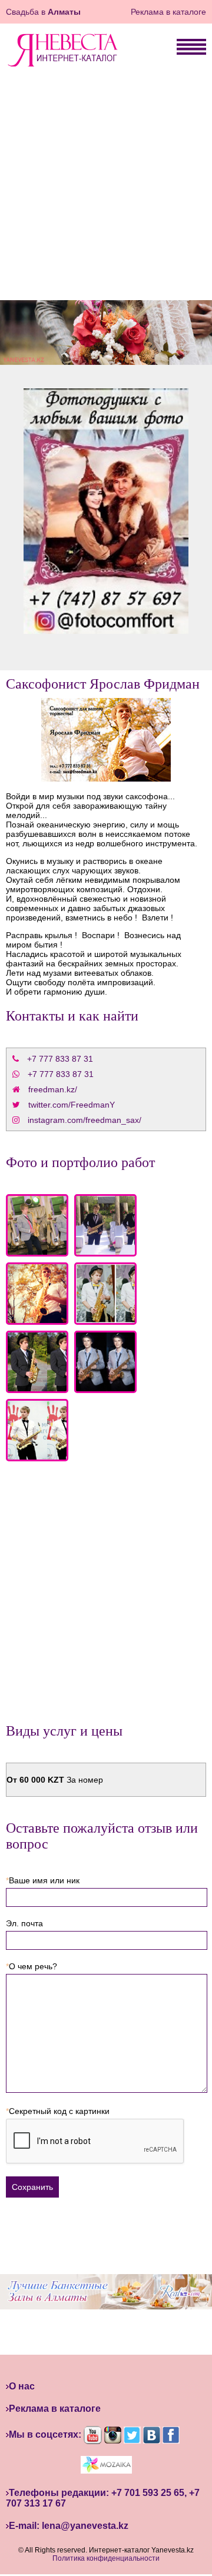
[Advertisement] (106, 188)
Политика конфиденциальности (106, 2558)
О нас (22, 2386)
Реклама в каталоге (168, 12)
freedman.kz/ (53, 1089)
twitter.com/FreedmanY (72, 1105)
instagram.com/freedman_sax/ (85, 1120)
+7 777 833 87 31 (61, 1059)
